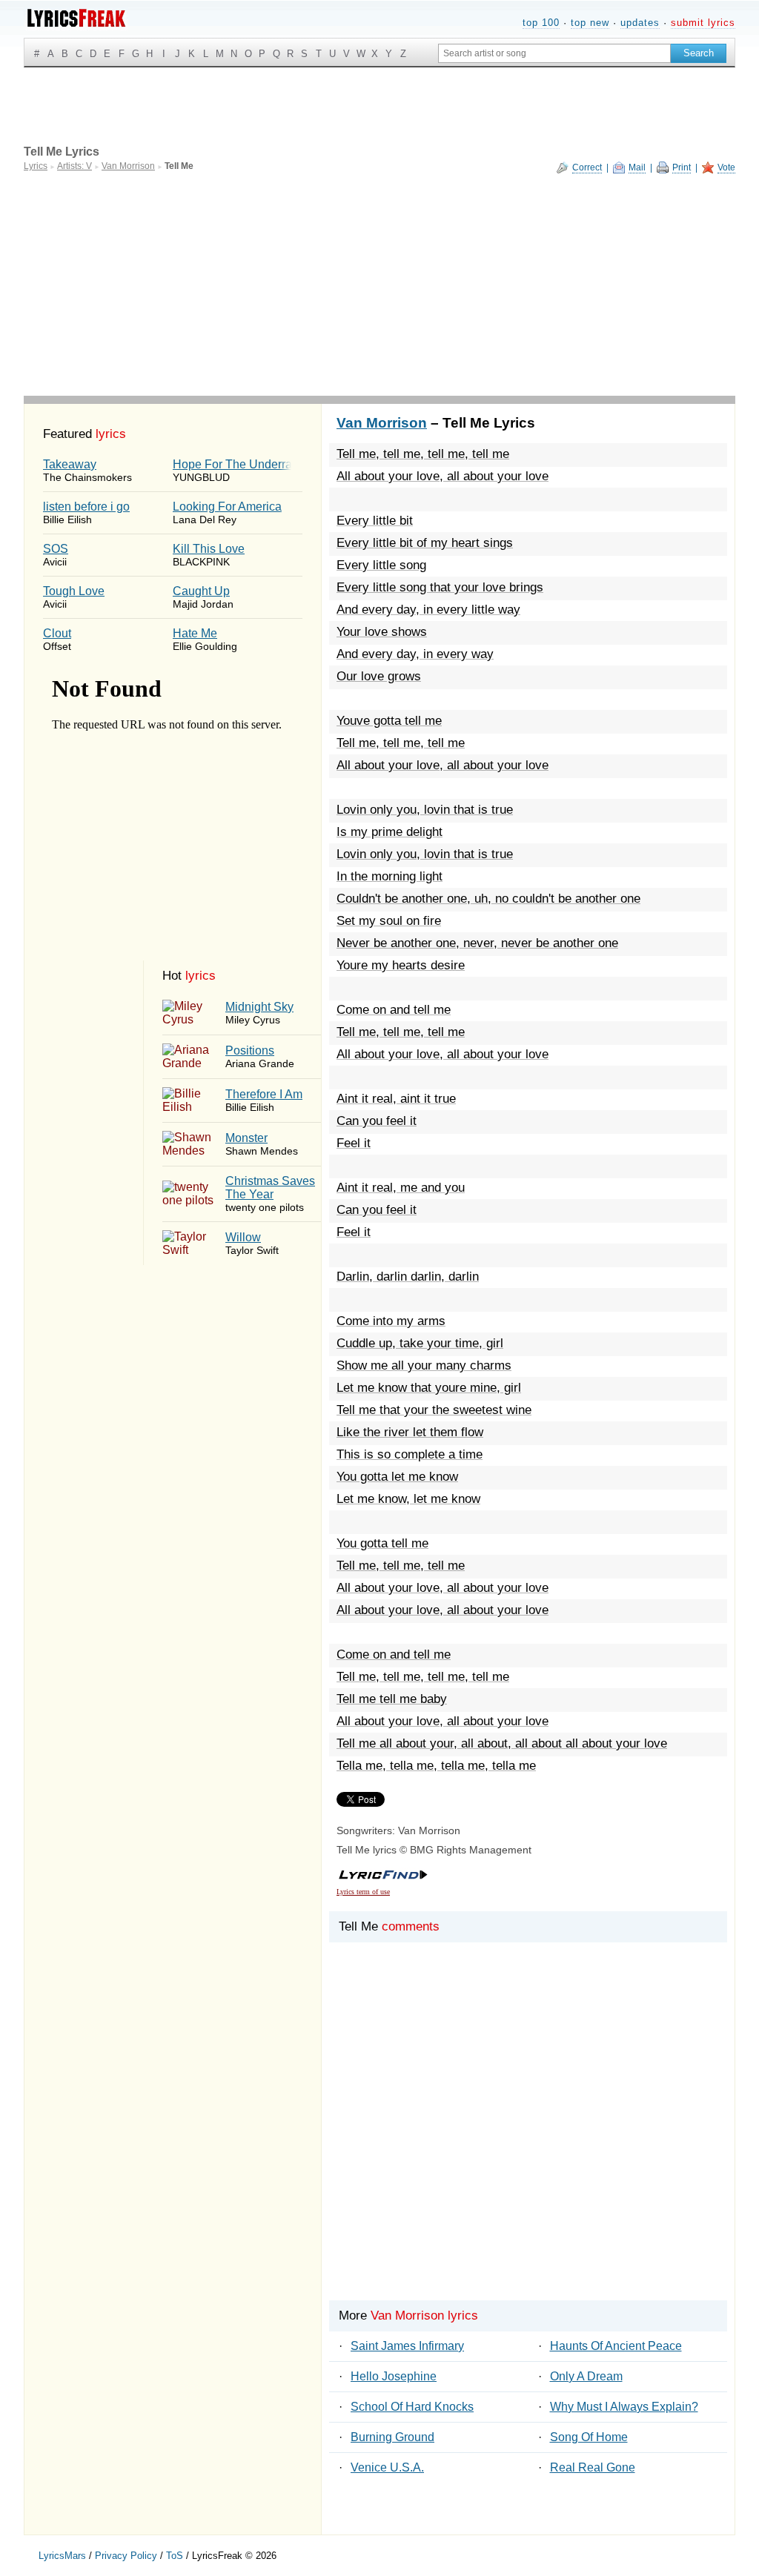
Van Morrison (382, 423)
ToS (175, 2556)
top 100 (541, 23)
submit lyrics (703, 23)
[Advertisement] (379, 285)
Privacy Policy (126, 2556)
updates (640, 23)
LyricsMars (62, 2556)
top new (590, 23)
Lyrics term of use (363, 1892)
